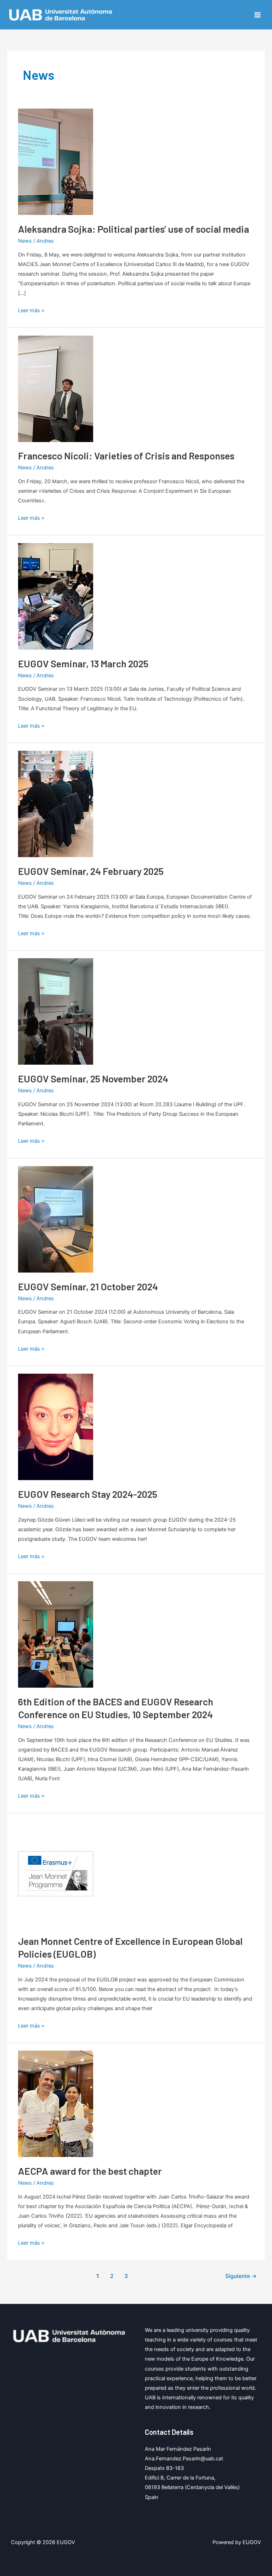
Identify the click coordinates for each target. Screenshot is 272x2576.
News (25, 241)
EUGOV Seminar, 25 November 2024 (93, 1079)
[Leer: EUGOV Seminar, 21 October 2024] (56, 1219)
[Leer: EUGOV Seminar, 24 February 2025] (56, 804)
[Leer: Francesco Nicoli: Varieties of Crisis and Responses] (56, 388)
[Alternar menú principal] (257, 15)
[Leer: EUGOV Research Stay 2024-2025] (56, 1427)
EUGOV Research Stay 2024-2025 (88, 1494)
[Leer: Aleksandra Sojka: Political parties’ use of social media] (56, 161)
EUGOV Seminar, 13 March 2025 (83, 663)
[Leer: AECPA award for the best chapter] (56, 2103)
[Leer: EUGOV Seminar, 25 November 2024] (56, 1011)
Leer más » (31, 311)
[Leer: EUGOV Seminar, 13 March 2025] (56, 596)
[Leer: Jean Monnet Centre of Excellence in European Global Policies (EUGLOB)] (56, 1874)
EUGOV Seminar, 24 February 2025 (91, 871)
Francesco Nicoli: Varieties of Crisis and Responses (126, 456)
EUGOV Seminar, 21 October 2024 (88, 1286)
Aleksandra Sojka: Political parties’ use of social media (134, 229)
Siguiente (241, 2276)
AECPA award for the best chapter (90, 2171)
